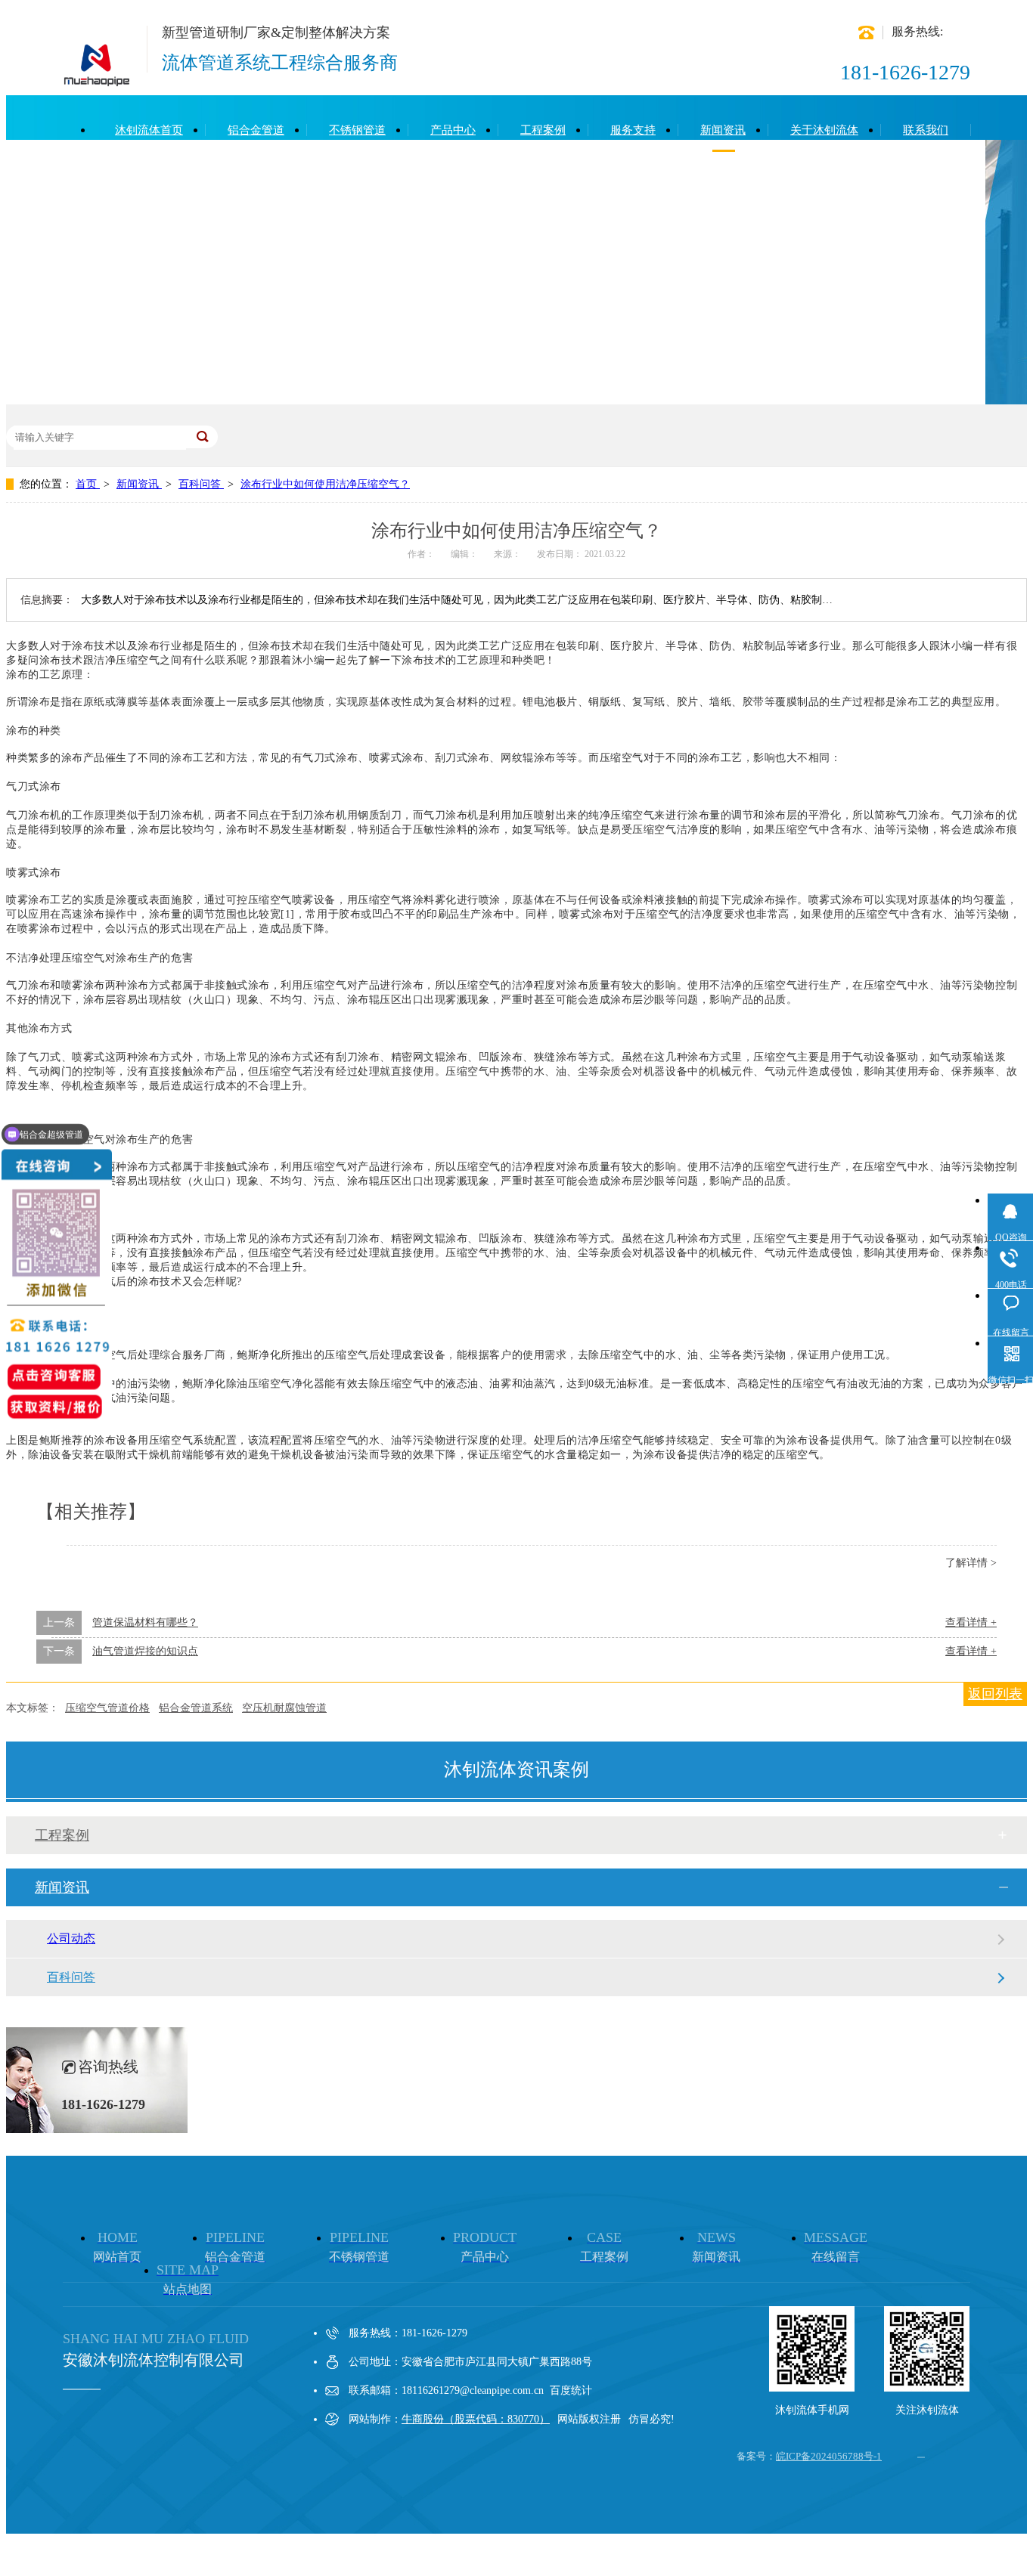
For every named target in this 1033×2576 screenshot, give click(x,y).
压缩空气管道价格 (107, 1708)
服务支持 (633, 130)
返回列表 (995, 1694)
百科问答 (201, 484)
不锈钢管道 (357, 130)
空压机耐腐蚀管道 (284, 1708)
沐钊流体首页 (149, 130)
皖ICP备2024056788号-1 (829, 2456)
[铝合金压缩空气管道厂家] (97, 80)
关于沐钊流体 (824, 130)
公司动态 (71, 1938)
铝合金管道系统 (196, 1708)
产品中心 (453, 130)
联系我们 (926, 130)
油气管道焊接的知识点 (145, 1651)
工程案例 (543, 130)
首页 (88, 484)
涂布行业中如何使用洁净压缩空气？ (325, 484)
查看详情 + (971, 1622)
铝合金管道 (256, 130)
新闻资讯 (723, 130)
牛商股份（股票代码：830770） (476, 2419)
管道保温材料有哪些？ (145, 1622)
